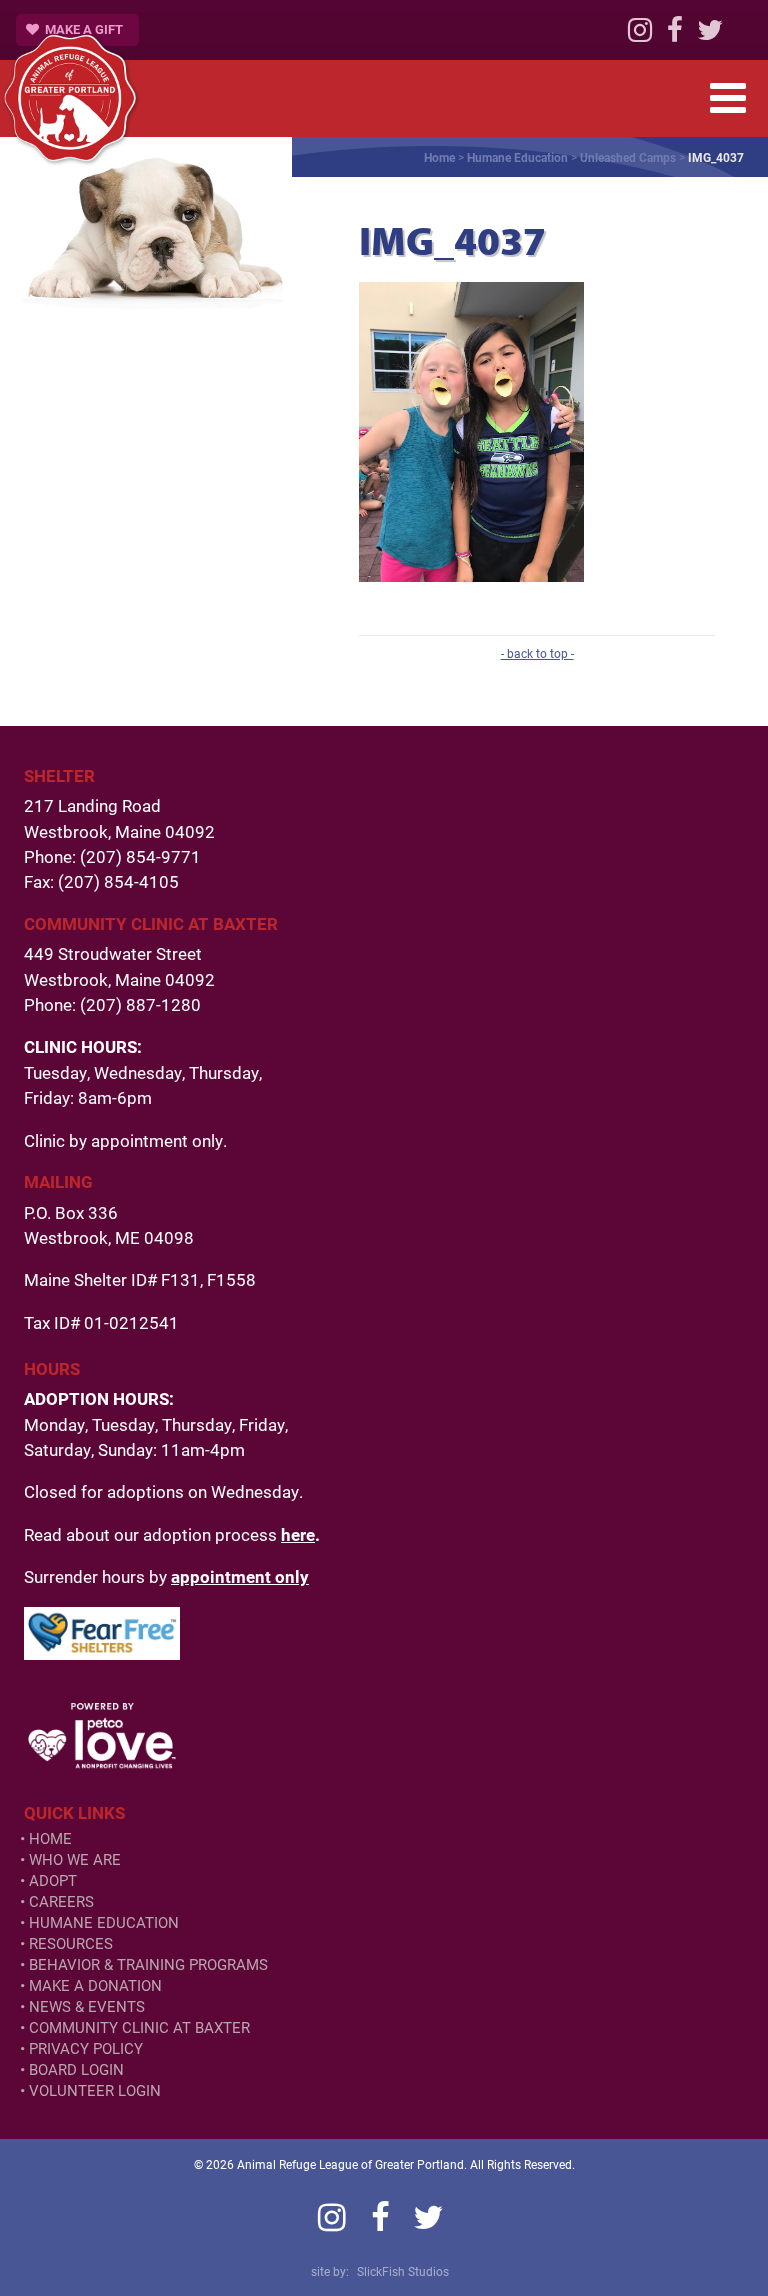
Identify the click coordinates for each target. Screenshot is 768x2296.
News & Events (87, 2006)
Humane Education (517, 157)
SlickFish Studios (403, 2271)
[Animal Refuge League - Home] (70, 98)
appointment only (240, 1576)
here (298, 1534)
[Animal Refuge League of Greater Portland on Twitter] (710, 35)
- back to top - (537, 653)
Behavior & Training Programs (148, 1964)
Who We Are (75, 1859)
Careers (61, 1901)
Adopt (53, 1880)
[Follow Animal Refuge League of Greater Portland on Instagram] (640, 35)
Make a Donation (95, 1985)
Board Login (76, 2069)
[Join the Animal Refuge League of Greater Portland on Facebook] (675, 35)
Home (439, 157)
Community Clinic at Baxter (139, 2027)
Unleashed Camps (628, 157)
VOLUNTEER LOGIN (95, 2090)
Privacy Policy (86, 2048)
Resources (71, 1943)
